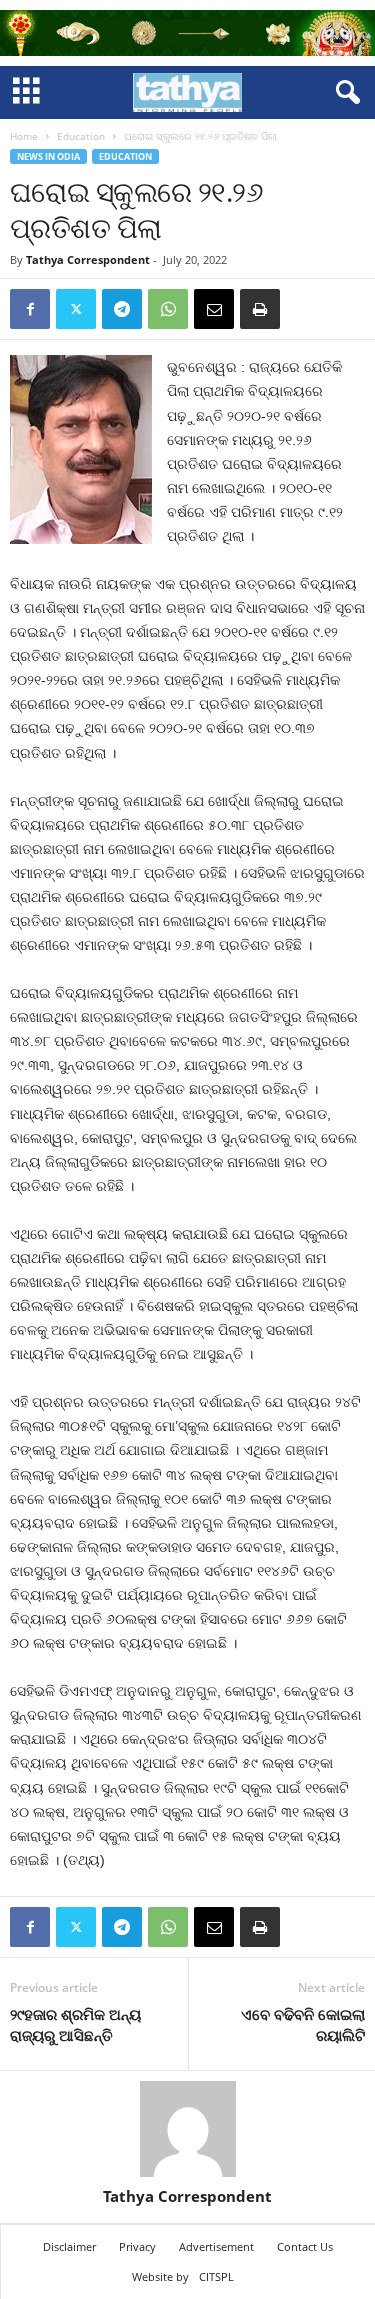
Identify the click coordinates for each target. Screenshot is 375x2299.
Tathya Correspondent (88, 259)
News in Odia (48, 156)
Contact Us (305, 2246)
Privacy (137, 2246)
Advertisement (216, 2246)
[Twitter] (76, 309)
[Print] (260, 309)
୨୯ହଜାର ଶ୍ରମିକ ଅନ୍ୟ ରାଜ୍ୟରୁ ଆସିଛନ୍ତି (75, 2024)
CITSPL (216, 2276)
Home (24, 136)
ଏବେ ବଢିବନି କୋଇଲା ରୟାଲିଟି (303, 2024)
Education (81, 136)
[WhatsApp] (168, 309)
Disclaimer (69, 2246)
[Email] (214, 309)
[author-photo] (187, 2129)
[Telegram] (122, 309)
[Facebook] (30, 309)
